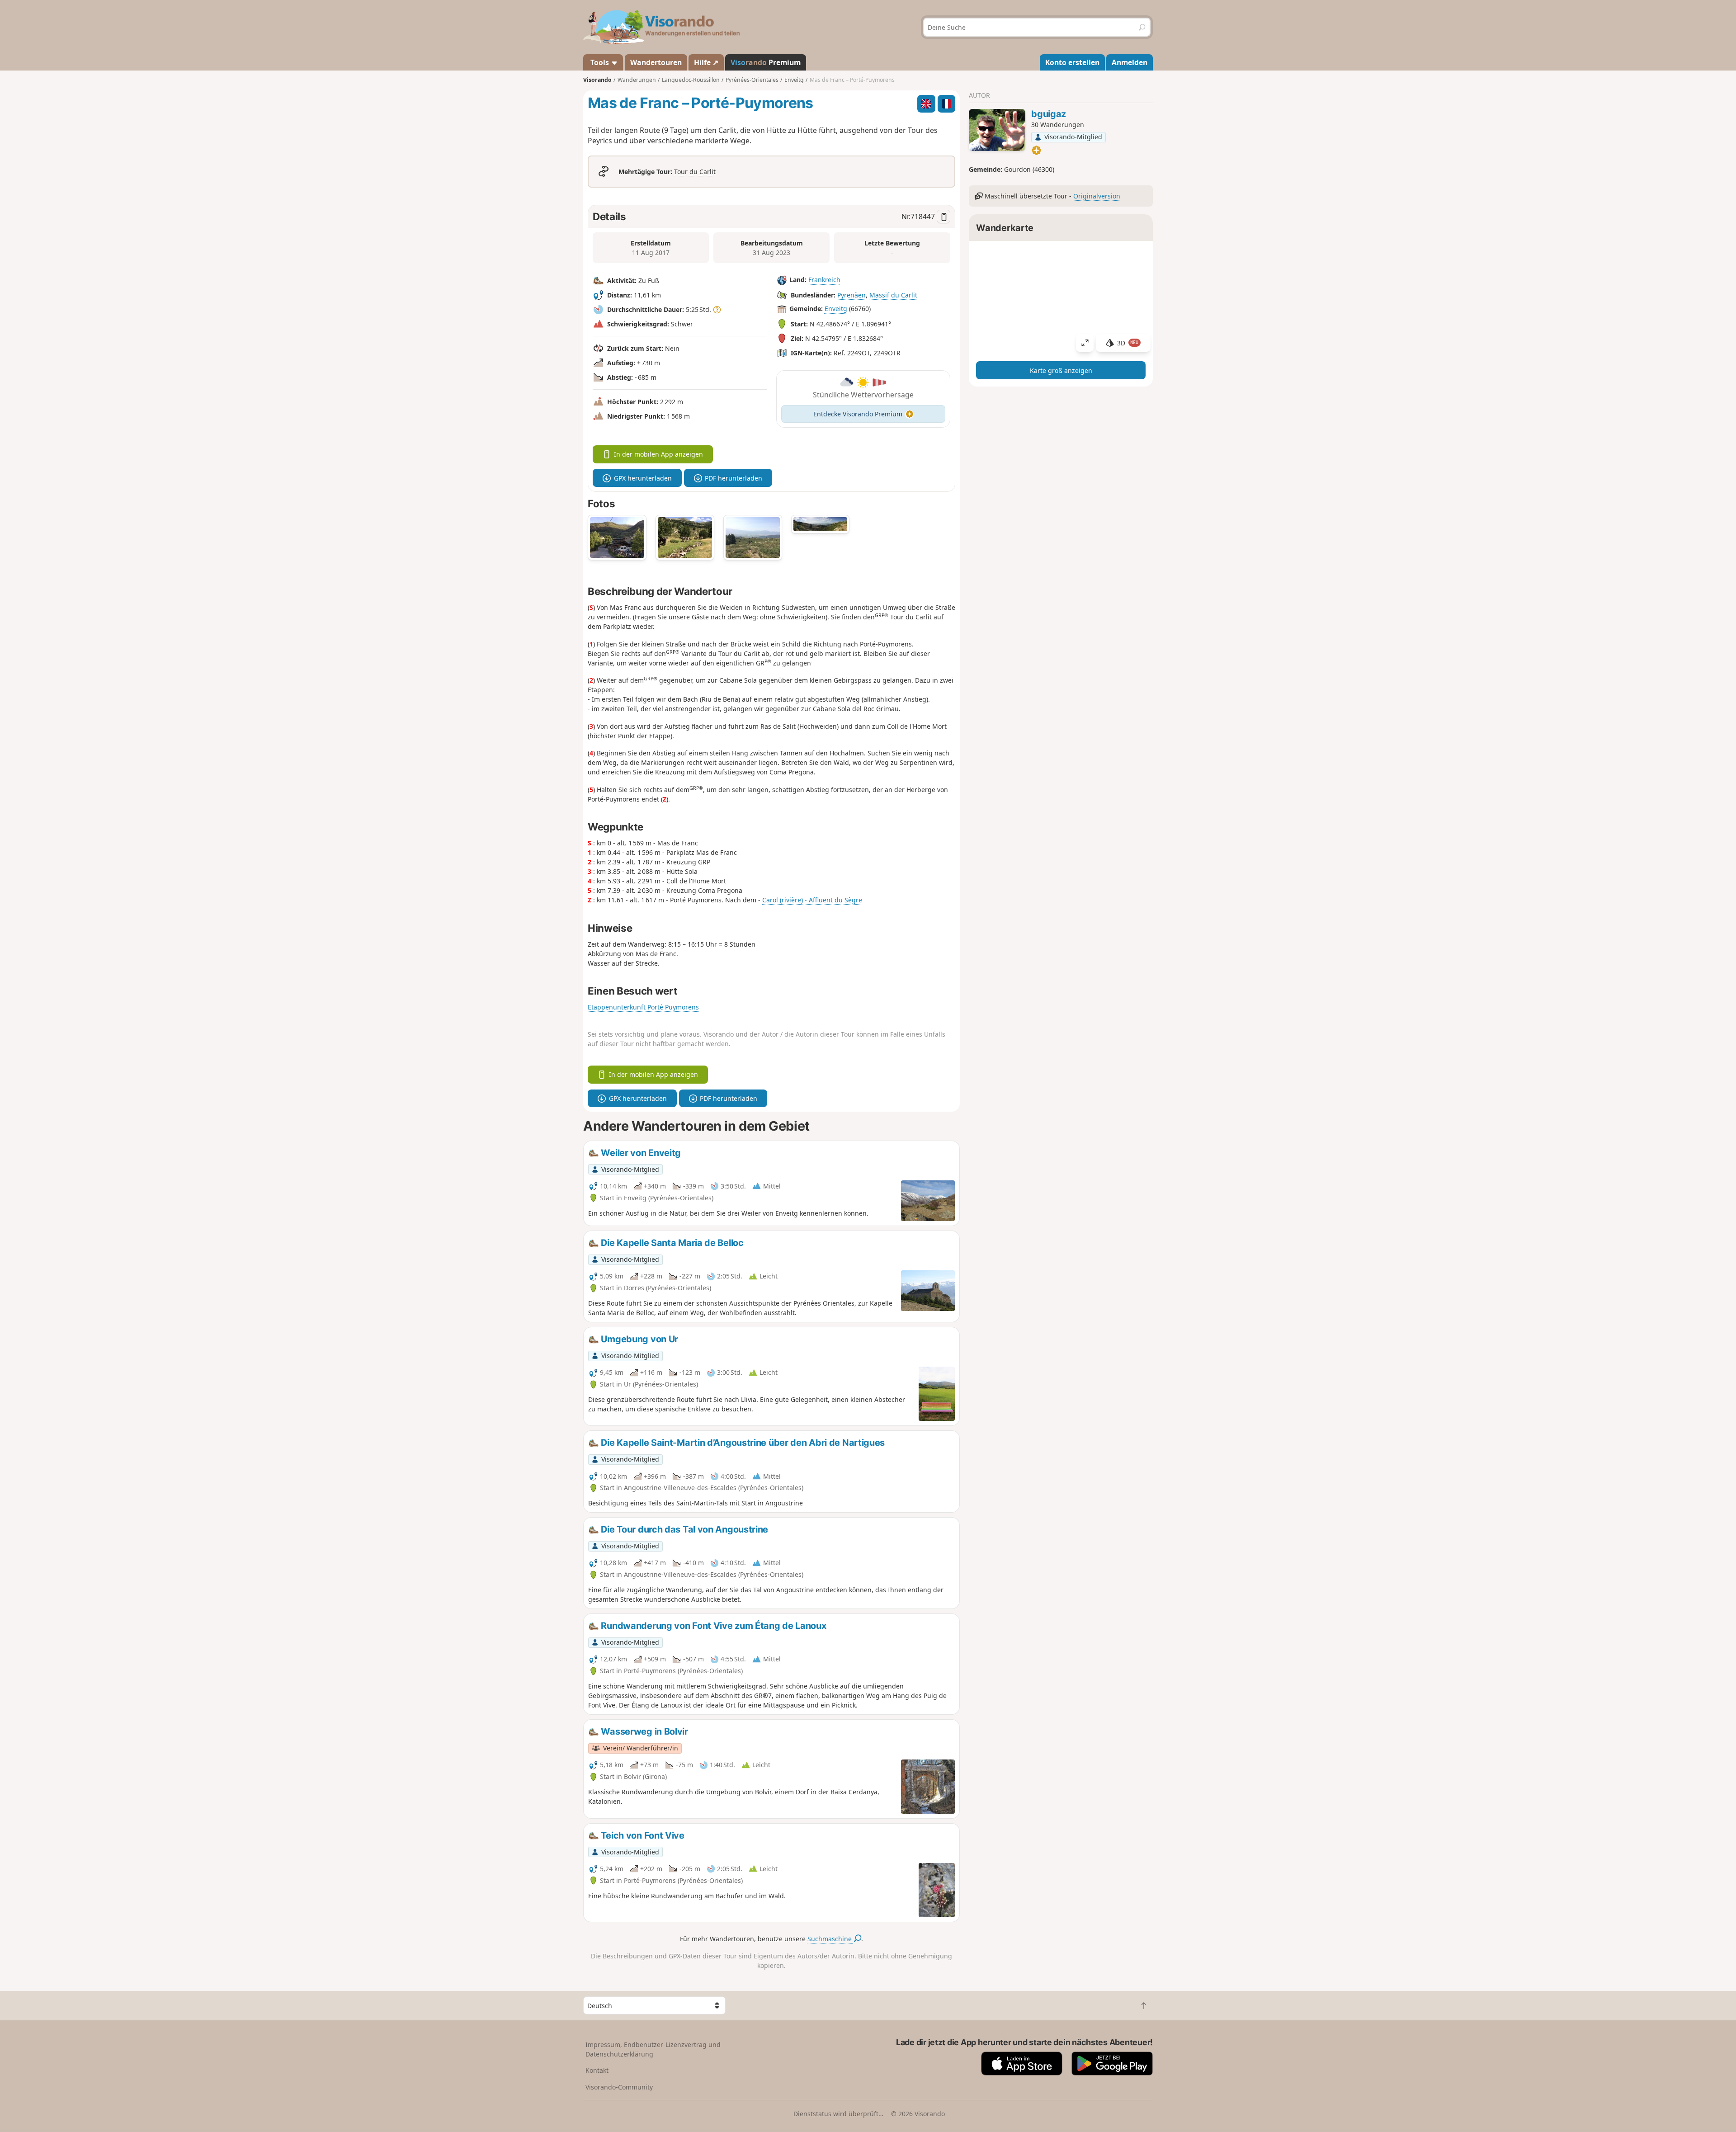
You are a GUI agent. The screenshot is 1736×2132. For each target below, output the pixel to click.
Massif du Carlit (893, 295)
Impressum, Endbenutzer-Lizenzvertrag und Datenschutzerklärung (653, 2049)
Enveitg (836, 309)
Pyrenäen (851, 295)
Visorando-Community (619, 2087)
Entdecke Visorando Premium (858, 414)
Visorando (597, 80)
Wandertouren (656, 62)
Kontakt (597, 2070)
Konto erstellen (1072, 62)
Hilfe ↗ (706, 62)
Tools (600, 62)
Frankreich (824, 280)
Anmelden (1130, 62)
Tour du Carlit (695, 172)
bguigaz (1049, 114)
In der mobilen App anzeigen (658, 454)
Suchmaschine (830, 1939)
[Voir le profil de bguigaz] (997, 130)
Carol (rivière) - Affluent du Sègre (812, 900)
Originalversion (1097, 196)
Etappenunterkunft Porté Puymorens (643, 1007)
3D (1128, 343)
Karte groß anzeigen (1061, 370)
